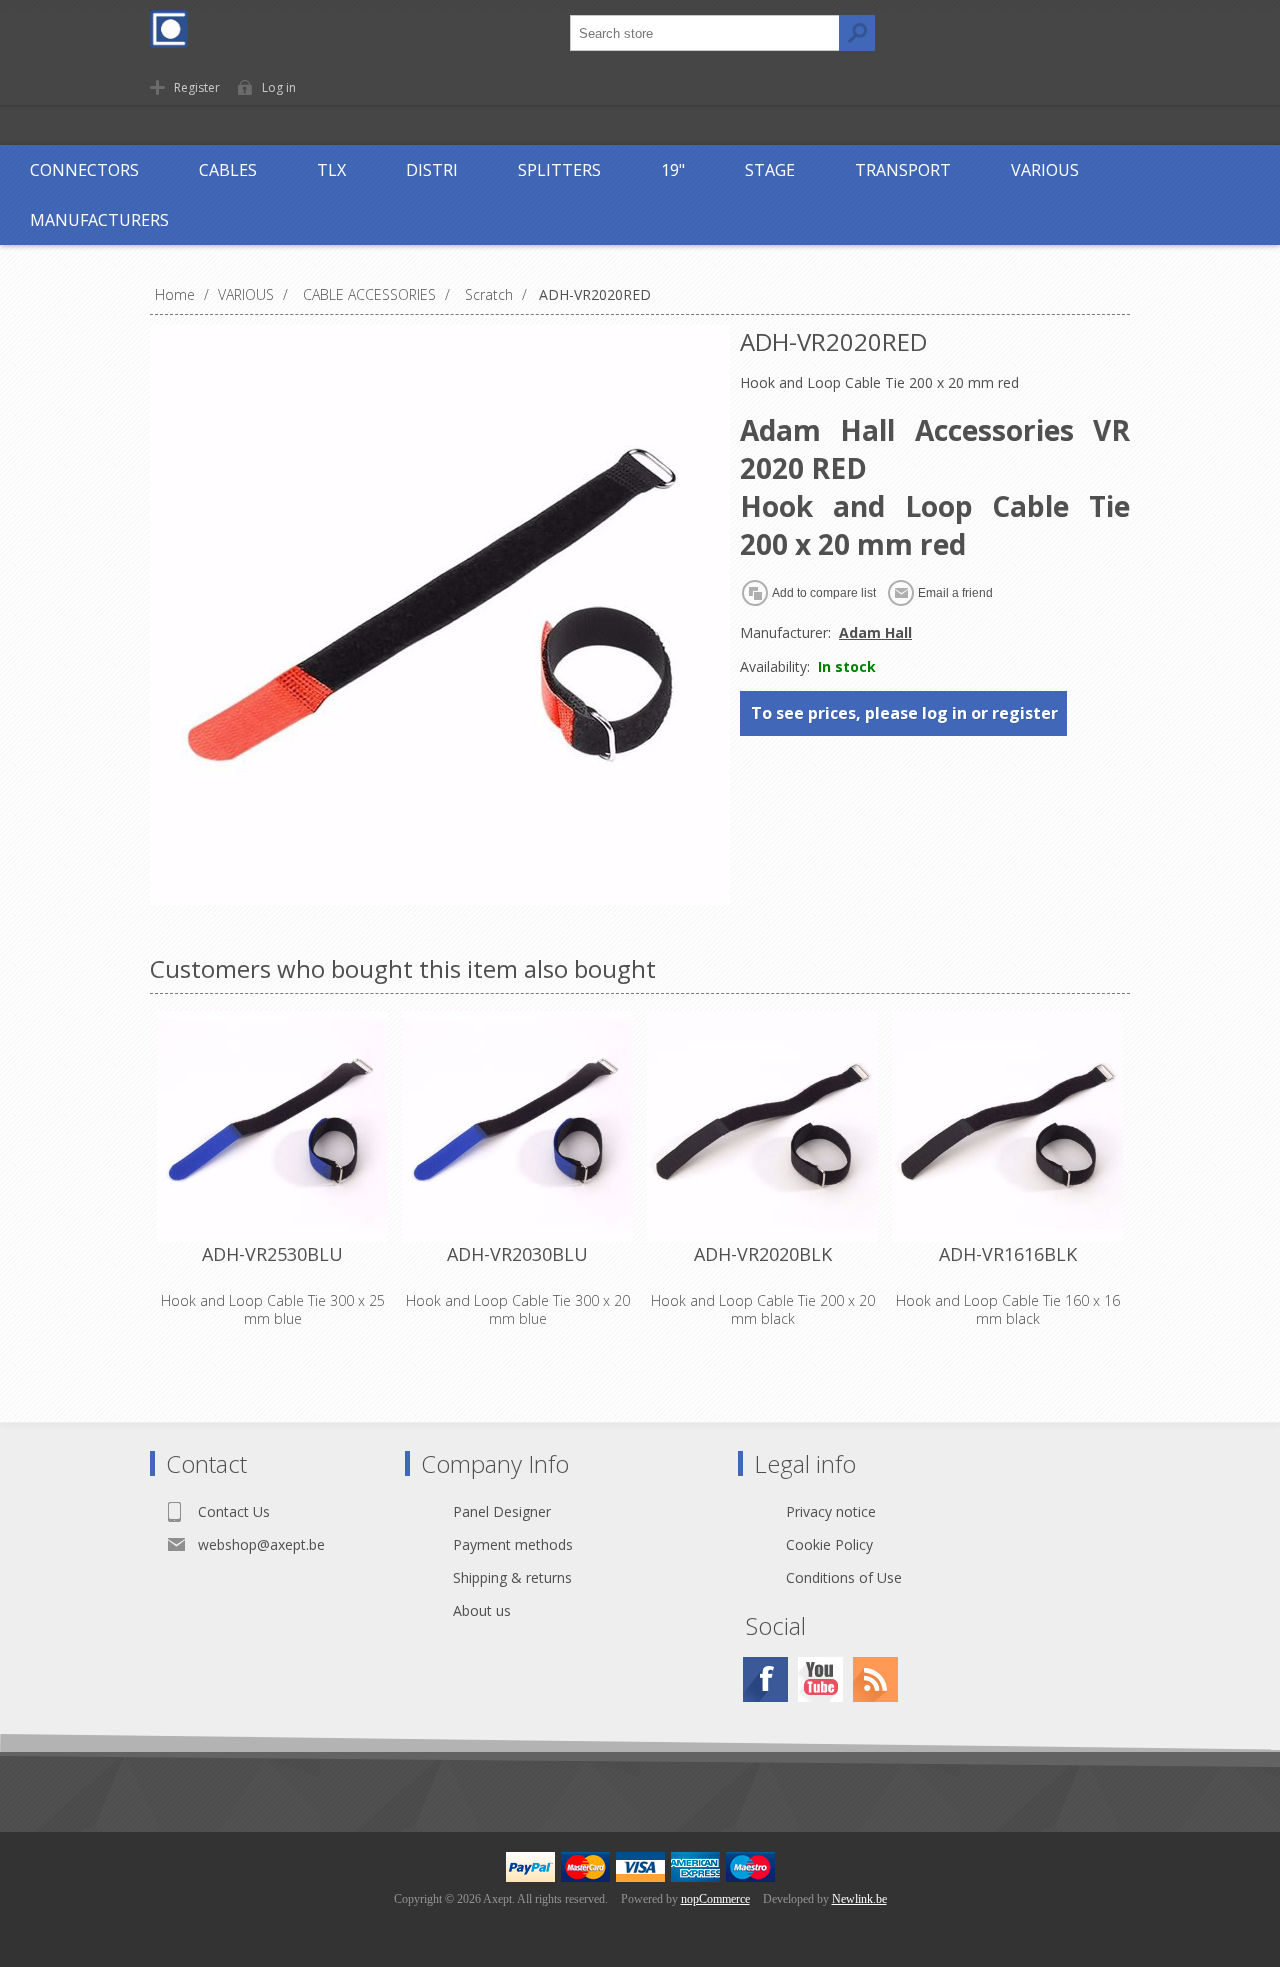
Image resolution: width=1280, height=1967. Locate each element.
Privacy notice (831, 1511)
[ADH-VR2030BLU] (517, 1126)
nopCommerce (715, 1899)
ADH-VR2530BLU (272, 1254)
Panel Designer (502, 1511)
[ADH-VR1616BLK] (1007, 1126)
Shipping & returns (512, 1577)
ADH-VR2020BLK (763, 1254)
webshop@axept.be (261, 1544)
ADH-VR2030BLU (517, 1254)
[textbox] (705, 33)
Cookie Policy (829, 1544)
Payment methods (513, 1544)
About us (482, 1610)
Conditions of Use (844, 1577)
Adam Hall (875, 632)
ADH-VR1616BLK (1008, 1254)
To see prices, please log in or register (904, 713)
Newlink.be (859, 1899)
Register (197, 87)
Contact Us (234, 1511)
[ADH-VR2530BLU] (272, 1126)
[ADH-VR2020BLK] (762, 1126)
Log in (279, 87)
